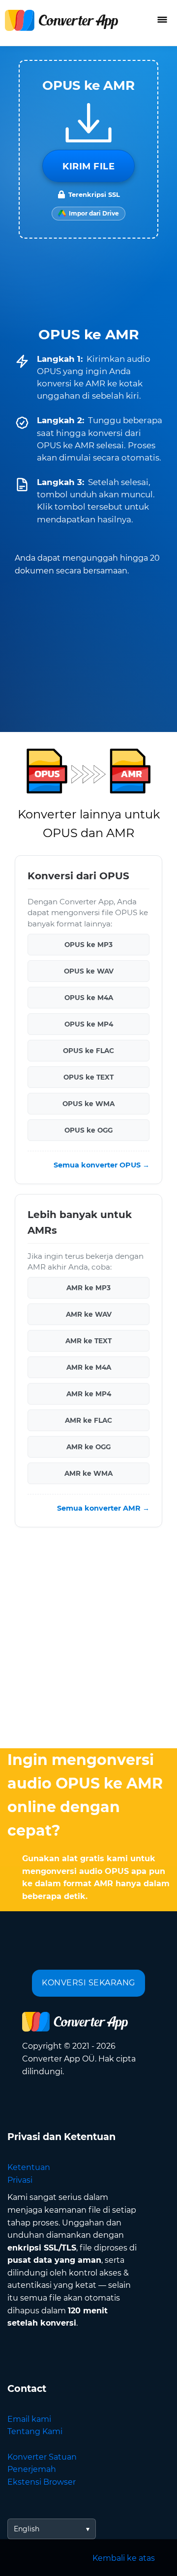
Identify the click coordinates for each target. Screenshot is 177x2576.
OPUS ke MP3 (88, 945)
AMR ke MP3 (88, 1288)
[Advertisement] (88, 1640)
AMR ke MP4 (89, 1394)
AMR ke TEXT (88, 1341)
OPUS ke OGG (88, 1130)
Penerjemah (32, 2469)
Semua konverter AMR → (103, 1509)
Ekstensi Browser (42, 2482)
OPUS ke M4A (89, 998)
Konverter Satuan (42, 2457)
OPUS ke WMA (88, 1104)
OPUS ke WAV (89, 971)
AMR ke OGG (88, 1447)
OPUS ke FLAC (88, 1051)
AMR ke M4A (89, 1368)
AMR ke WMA (88, 1474)
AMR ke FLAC (88, 1421)
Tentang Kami (35, 2431)
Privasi (20, 2180)
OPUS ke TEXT (88, 1077)
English (27, 2529)
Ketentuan (29, 2167)
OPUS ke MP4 (89, 1024)
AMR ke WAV (89, 1315)
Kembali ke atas (124, 2558)
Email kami (29, 2419)
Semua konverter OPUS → (102, 1165)
